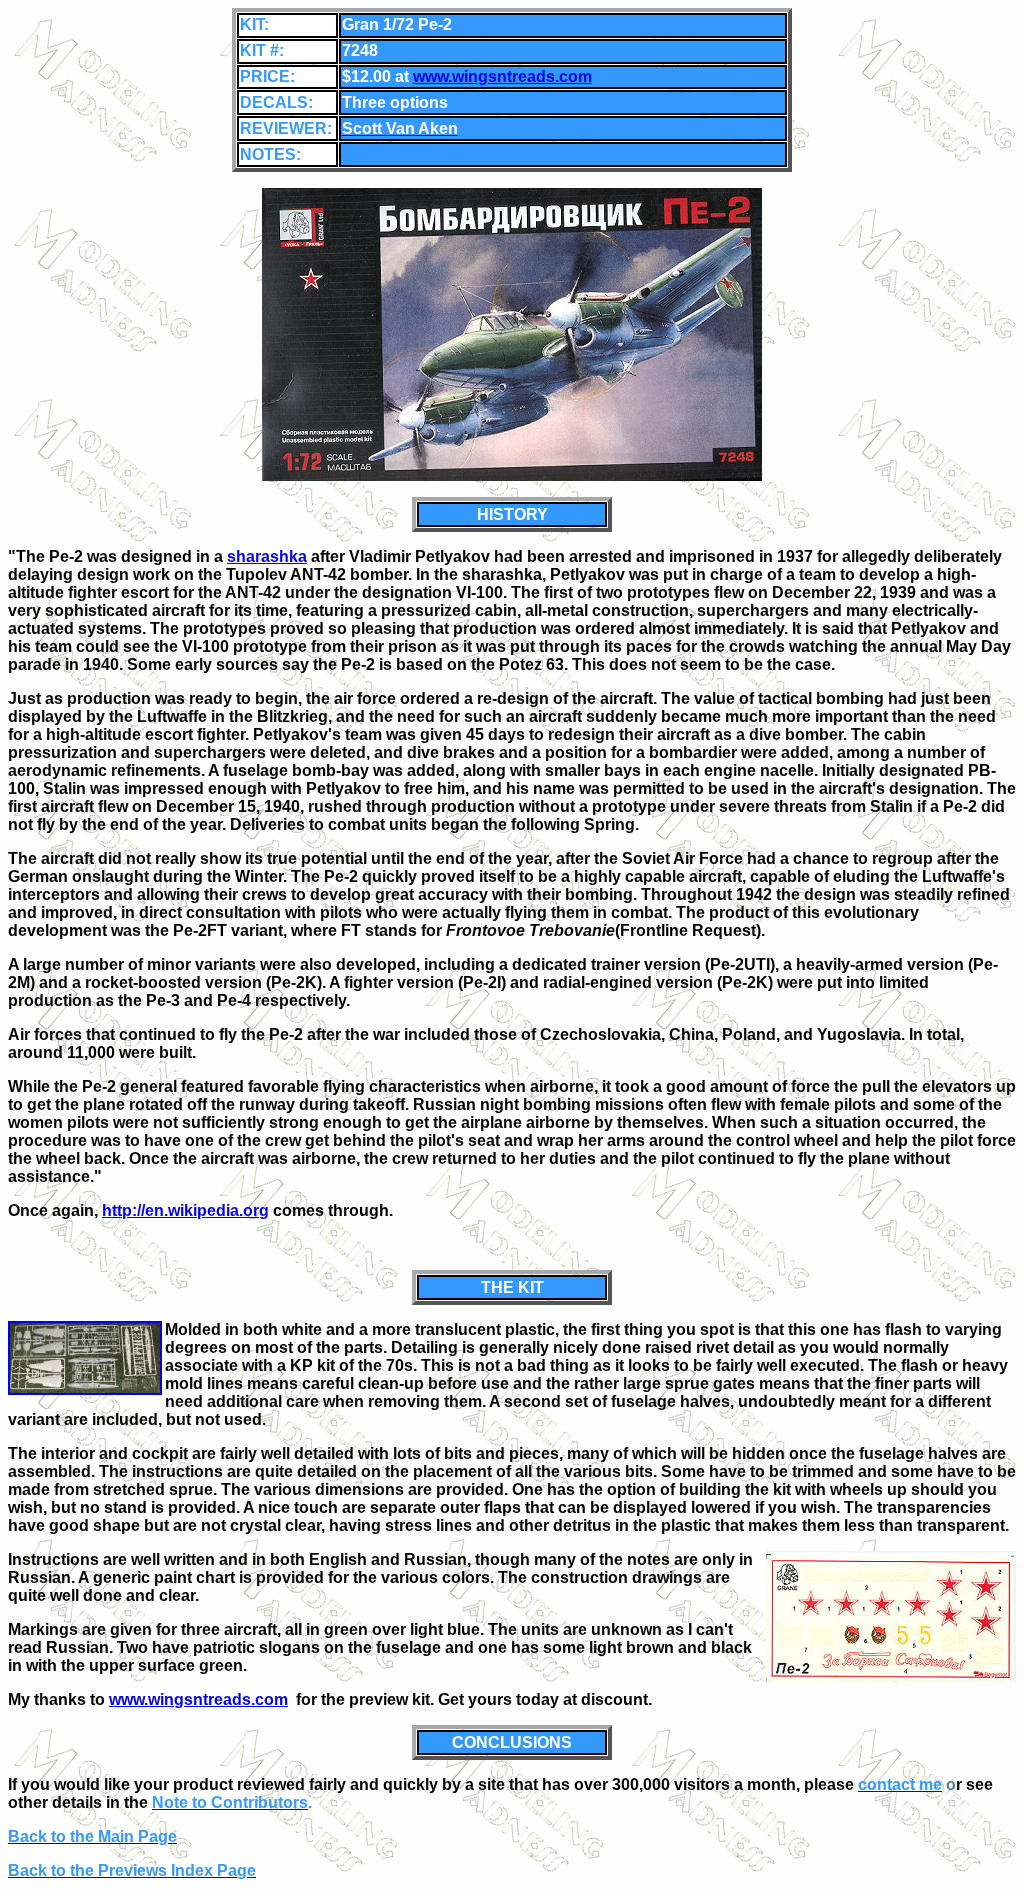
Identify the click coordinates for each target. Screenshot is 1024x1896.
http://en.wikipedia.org (185, 1210)
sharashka (267, 556)
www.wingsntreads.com (502, 76)
